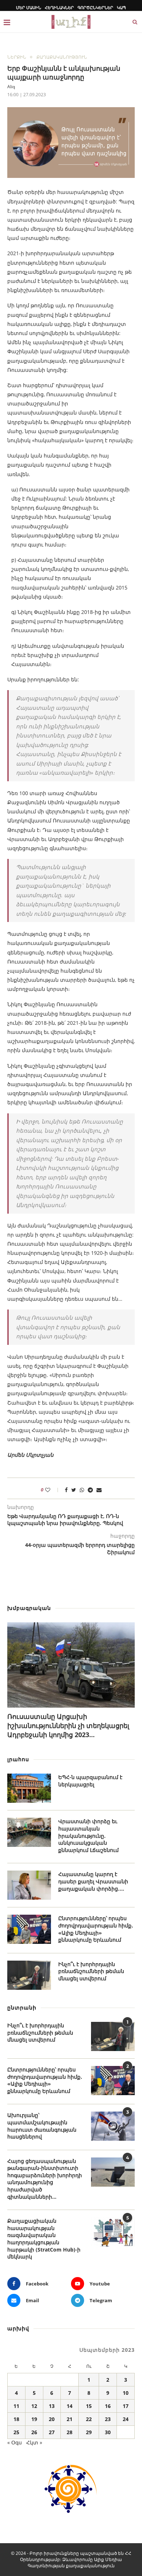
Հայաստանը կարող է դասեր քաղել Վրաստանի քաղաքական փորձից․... (93, 1881)
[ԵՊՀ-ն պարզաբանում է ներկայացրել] (29, 1788)
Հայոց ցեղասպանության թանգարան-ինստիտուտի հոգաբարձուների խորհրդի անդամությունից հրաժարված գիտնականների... (45, 2179)
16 (108, 2406)
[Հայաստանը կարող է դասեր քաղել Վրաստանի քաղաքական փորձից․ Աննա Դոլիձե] (29, 1885)
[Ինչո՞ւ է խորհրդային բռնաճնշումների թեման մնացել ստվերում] (29, 1975)
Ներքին (17, 57)
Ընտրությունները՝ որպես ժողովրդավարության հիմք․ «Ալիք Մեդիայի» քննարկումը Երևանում (96, 1929)
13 (52, 2406)
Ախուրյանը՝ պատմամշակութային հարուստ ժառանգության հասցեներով (42, 2126)
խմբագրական (29, 1608)
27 (52, 2432)
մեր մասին (29, 7)
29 (89, 2432)
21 (70, 2419)
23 (108, 2419)
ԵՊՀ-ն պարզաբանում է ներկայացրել (90, 1781)
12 (34, 2406)
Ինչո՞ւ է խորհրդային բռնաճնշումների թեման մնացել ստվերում (91, 1971)
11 (16, 2406)
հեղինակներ (59, 7)
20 (52, 2419)
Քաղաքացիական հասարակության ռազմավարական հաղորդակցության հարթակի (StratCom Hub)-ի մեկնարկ (44, 2239)
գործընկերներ (95, 7)
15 (89, 2406)
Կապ (121, 7)
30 (108, 2432)
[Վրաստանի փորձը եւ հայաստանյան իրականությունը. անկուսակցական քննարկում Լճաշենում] (29, 1832)
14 (70, 2406)
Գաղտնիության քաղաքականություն (71, 2566)
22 (89, 2419)
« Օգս (15, 2442)
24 (126, 2419)
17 (126, 2406)
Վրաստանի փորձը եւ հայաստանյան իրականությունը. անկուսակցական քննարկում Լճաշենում (88, 1835)
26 (34, 2432)
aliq (11, 87)
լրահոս (18, 1759)
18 (16, 2419)
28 (70, 2432)
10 (126, 2393)
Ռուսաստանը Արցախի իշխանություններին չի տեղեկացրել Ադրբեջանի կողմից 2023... (68, 1725)
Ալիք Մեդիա (108, 2559)
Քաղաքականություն (62, 57)
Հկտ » (34, 2442)
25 (16, 2432)
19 (34, 2419)
